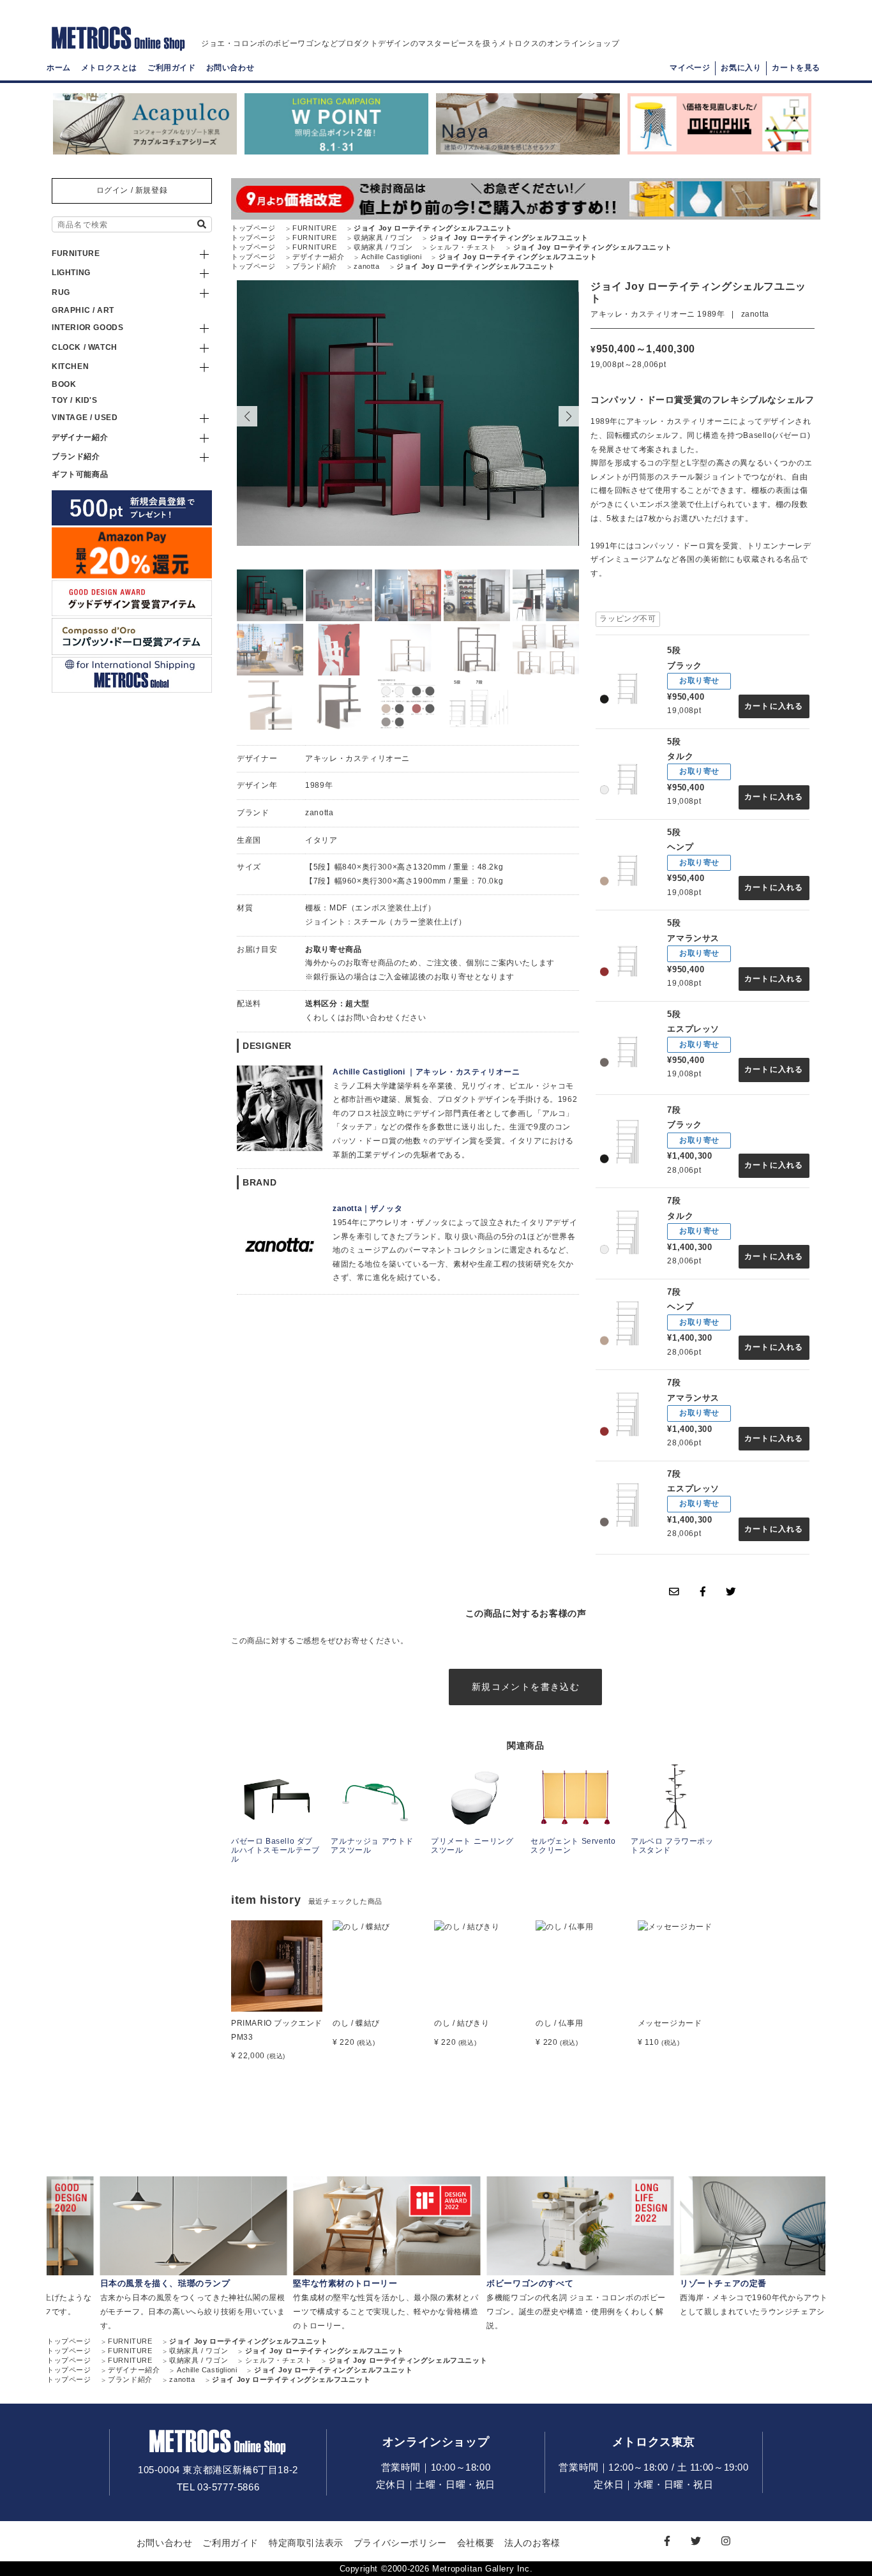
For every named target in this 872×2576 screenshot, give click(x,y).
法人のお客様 (532, 2543)
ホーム (59, 68)
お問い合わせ (230, 68)
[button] (569, 416)
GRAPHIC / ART (83, 310)
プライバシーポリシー (400, 2543)
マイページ (690, 68)
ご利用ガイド (172, 68)
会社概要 (476, 2543)
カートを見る (796, 68)
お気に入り (741, 68)
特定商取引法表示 (306, 2543)
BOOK (64, 384)
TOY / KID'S (75, 400)
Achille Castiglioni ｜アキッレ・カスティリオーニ (426, 1072)
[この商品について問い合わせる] (674, 1592)
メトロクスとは (109, 68)
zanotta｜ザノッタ (367, 1209)
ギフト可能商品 (80, 474)
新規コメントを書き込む (526, 1687)
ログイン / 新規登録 (132, 190)
